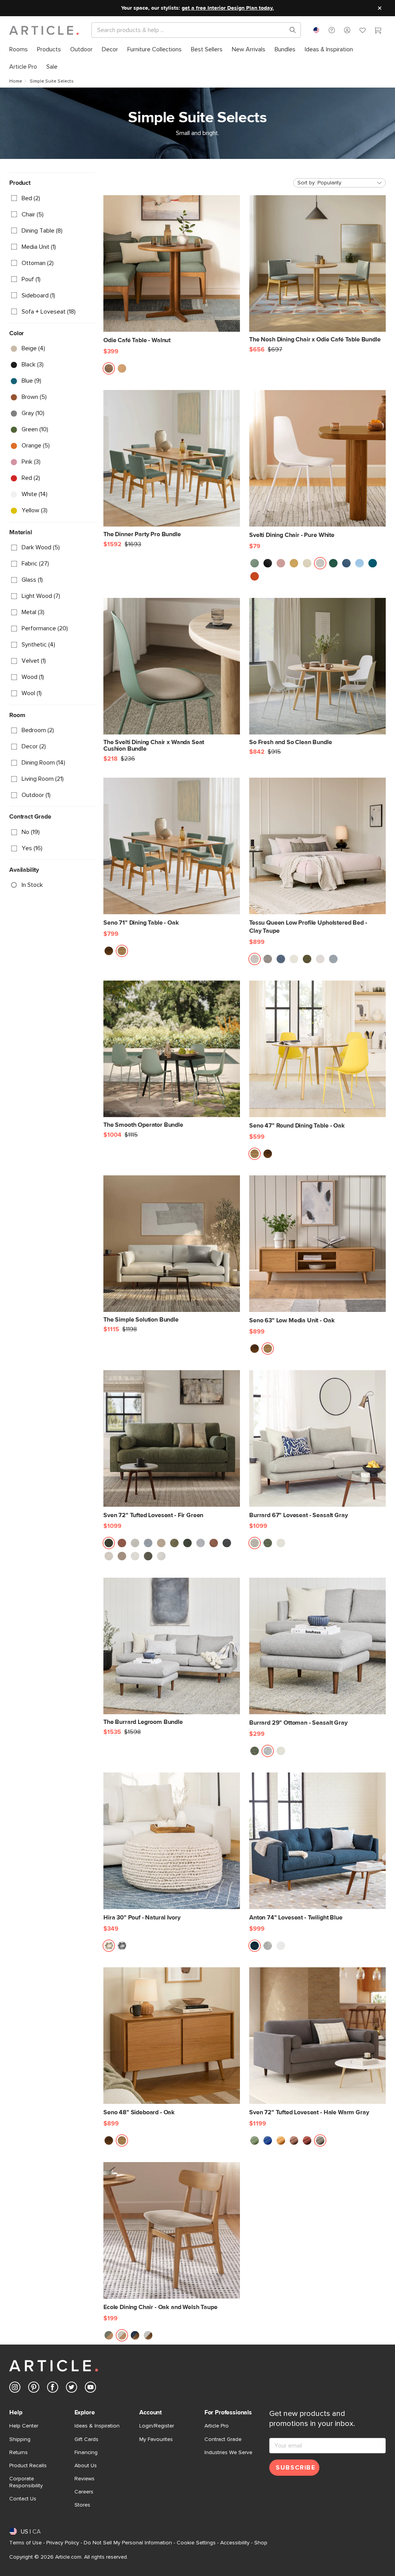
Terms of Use (25, 2543)
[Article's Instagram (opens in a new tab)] (15, 2389)
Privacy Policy (63, 2543)
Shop (261, 2543)
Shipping (20, 2439)
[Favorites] (363, 31)
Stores (82, 2505)
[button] (332, 30)
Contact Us (23, 2499)
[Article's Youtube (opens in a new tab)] (90, 2389)
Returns (19, 2453)
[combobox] (316, 30)
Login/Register (157, 2426)
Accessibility (235, 2543)
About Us (86, 2466)
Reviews (84, 2479)
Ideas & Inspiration (97, 2426)
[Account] (347, 30)
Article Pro (217, 2426)
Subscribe (295, 2468)
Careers (84, 2492)
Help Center (24, 2426)
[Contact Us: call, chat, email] (332, 30)
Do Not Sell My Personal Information (128, 2543)
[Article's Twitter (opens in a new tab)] (72, 2389)
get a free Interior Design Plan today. (228, 8)
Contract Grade (223, 2439)
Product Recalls (28, 2466)
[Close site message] (380, 8)
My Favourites (156, 2439)
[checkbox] (52, 198)
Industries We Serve (228, 2453)
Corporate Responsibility (26, 2482)
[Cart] (378, 31)
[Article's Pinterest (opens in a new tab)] (34, 2389)
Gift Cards (86, 2439)
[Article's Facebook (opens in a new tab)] (53, 2389)
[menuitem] (19, 50)
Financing (86, 2453)
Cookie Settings (196, 2543)
